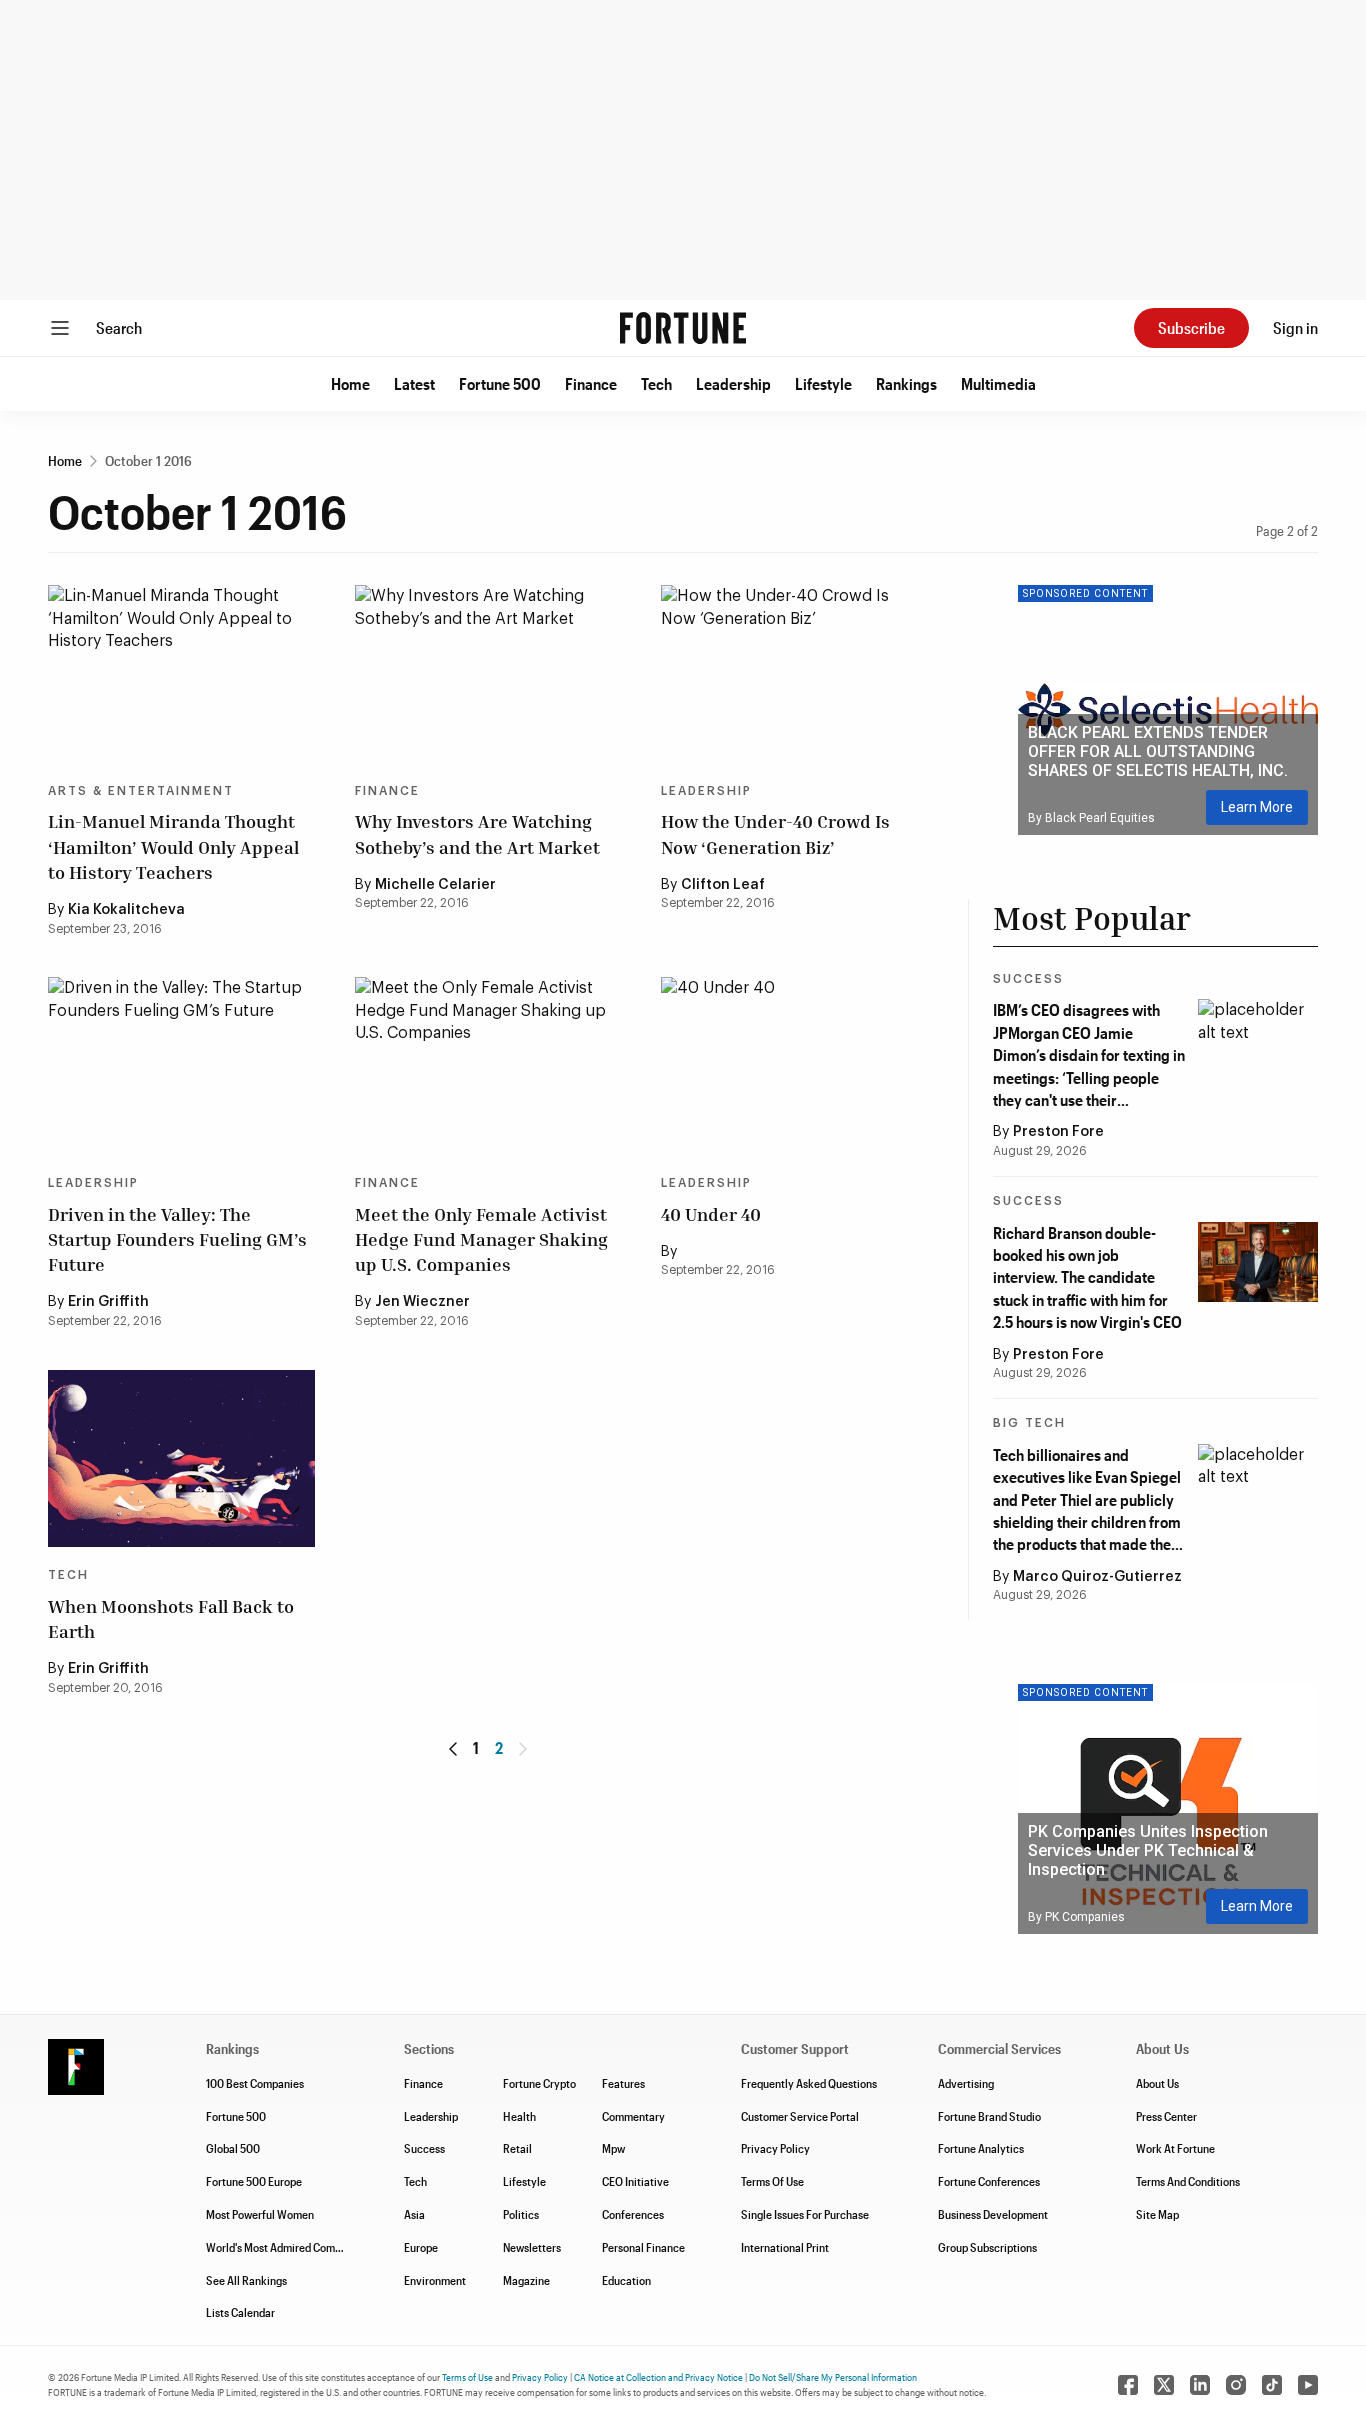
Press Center (1166, 2116)
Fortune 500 (500, 383)
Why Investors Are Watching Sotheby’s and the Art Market (477, 833)
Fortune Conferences (989, 2181)
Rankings (906, 383)
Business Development (993, 2214)
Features (623, 2083)
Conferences (633, 2214)
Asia (414, 2214)
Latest (414, 383)
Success (1028, 979)
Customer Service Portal (800, 2116)
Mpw (613, 2148)
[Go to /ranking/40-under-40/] (794, 1066)
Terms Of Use (772, 2181)
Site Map (1157, 2214)
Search (119, 327)
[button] (350, 384)
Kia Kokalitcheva (126, 910)
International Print (785, 2247)
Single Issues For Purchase (805, 2214)
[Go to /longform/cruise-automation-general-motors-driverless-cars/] (181, 1066)
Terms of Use (467, 2377)
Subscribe (1191, 327)
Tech (656, 383)
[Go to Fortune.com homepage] (683, 328)
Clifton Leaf (723, 885)
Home (350, 383)
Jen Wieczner (422, 1302)
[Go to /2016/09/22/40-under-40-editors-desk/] (794, 674)
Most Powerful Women (260, 2214)
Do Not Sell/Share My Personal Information (833, 2377)
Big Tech (1029, 1423)
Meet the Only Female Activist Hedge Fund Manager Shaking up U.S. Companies (481, 1239)
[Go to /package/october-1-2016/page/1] (453, 1749)
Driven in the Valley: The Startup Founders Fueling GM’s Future (177, 1239)
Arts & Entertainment (141, 791)
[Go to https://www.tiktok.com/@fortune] (1272, 2385)
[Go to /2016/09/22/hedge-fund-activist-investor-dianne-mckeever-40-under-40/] (488, 1066)
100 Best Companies (255, 2083)
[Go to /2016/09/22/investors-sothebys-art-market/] (488, 674)
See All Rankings (246, 2280)
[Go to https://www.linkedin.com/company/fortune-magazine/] (1200, 2385)
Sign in (1295, 327)
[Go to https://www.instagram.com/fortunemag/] (1236, 2385)
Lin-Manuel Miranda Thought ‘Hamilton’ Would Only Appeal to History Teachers (173, 846)
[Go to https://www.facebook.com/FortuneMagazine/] (1128, 2385)
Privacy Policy (775, 2148)
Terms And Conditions (1188, 2181)
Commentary (633, 2116)
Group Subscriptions (987, 2247)
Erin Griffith (108, 1302)
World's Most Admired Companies (286, 2247)
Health (519, 2116)
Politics (521, 2214)
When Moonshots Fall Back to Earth (171, 1618)
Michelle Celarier (435, 885)
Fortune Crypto (539, 2083)
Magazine (526, 2280)
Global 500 (233, 2148)
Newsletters (532, 2247)
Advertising (966, 2083)
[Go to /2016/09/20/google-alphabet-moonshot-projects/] (181, 1459)
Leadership (733, 383)
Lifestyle (823, 383)
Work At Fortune (1175, 2148)
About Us (1157, 2083)
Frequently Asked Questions (809, 2083)
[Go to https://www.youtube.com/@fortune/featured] (1308, 2385)
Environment (435, 2280)
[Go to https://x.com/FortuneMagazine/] (1164, 2385)
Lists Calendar (240, 2312)
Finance (591, 383)
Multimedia (998, 383)
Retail (517, 2148)
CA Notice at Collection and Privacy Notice (658, 2377)
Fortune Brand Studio (989, 2116)
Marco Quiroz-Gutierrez (1097, 1577)
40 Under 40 (711, 1214)
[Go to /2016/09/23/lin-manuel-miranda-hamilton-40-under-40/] (181, 674)
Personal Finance (643, 2247)
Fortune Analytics (981, 2148)
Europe (421, 2247)
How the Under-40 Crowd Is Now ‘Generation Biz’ (775, 833)
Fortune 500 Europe (254, 2181)
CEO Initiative (635, 2181)
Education (626, 2280)
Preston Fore (1058, 1132)
